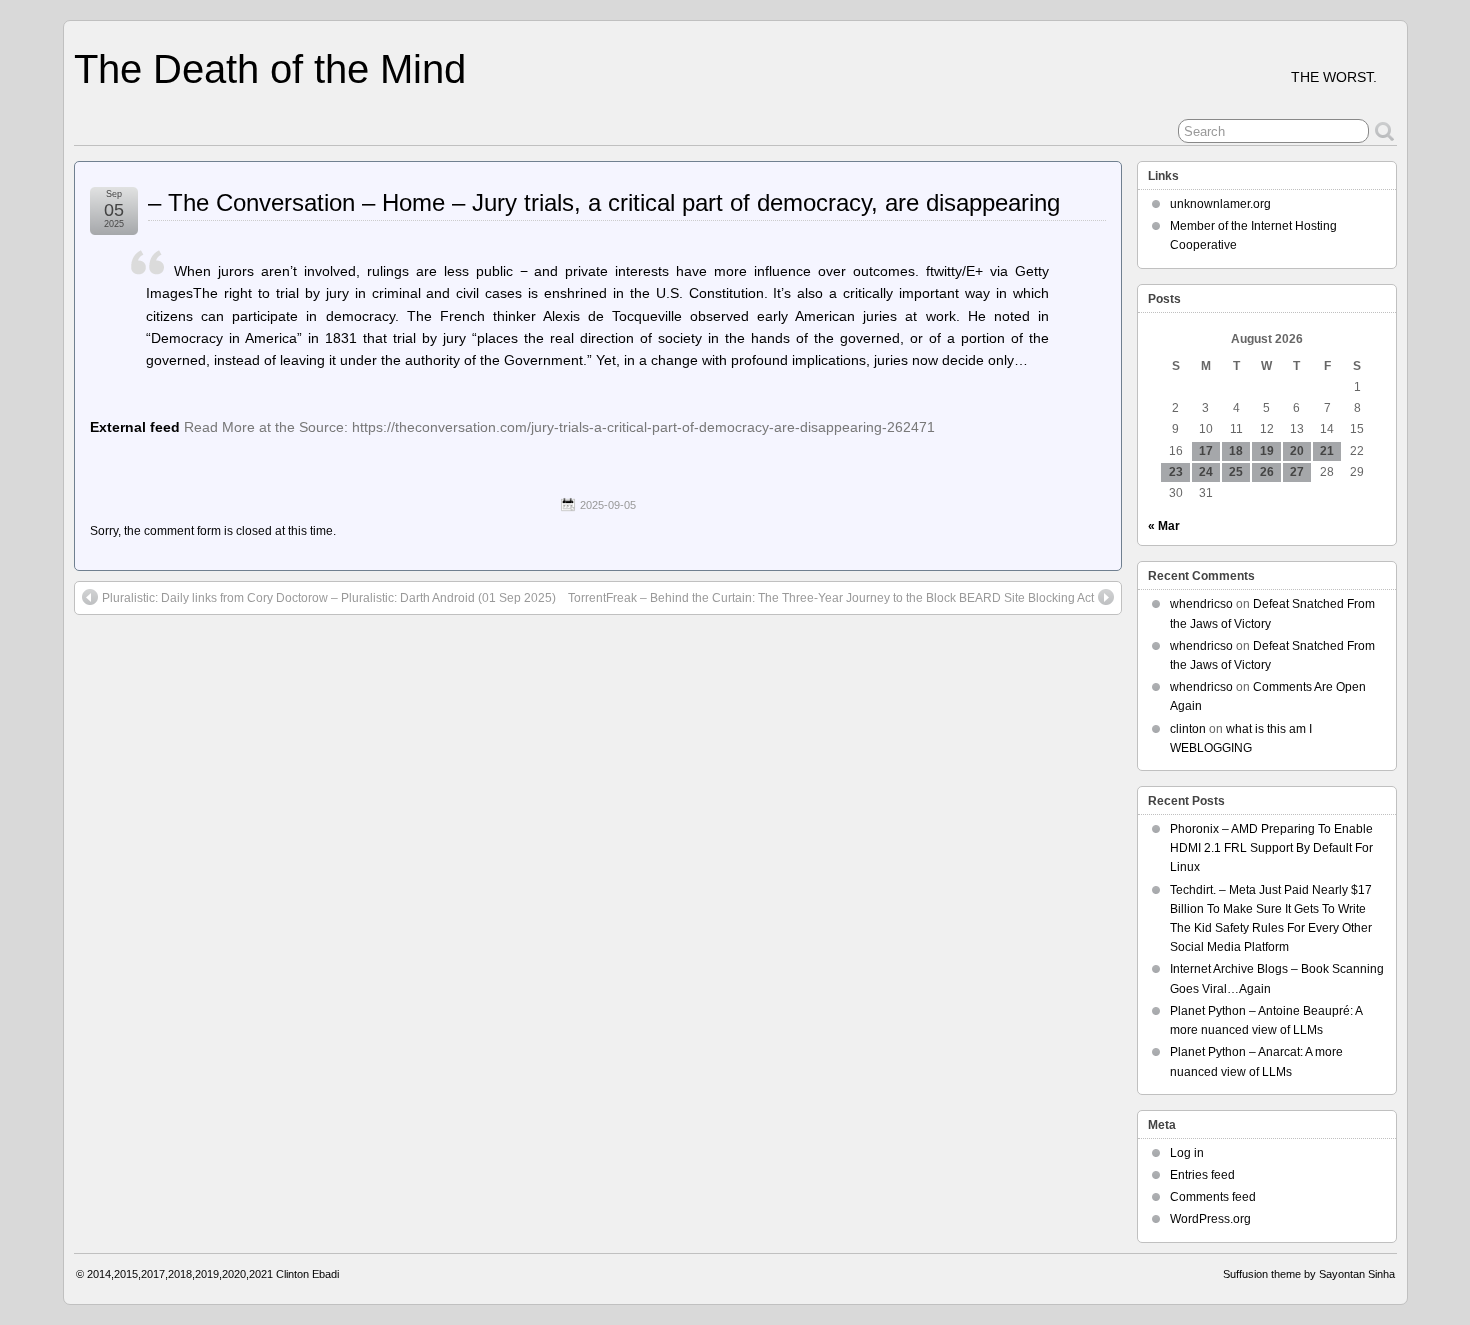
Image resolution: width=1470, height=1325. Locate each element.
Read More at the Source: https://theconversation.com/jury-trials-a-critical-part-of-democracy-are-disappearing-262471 (559, 427)
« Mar (1164, 526)
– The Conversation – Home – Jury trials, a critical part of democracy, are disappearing (604, 202)
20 (1297, 451)
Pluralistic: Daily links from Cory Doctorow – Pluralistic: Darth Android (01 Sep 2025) (329, 598)
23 (1176, 472)
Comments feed (1213, 1197)
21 (1327, 451)
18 (1236, 451)
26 (1267, 472)
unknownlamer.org (1220, 204)
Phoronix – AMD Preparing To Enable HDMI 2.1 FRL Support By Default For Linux (1271, 848)
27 (1297, 472)
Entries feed (1202, 1175)
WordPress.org (1210, 1219)
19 (1267, 451)
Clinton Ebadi (307, 1274)
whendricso (1201, 604)
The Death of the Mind (270, 69)
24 (1206, 472)
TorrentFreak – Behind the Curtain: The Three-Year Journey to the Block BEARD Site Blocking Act (831, 598)
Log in (1187, 1153)
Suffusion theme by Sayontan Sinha (1309, 1274)
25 (1236, 472)
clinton (1188, 729)
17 (1206, 451)
